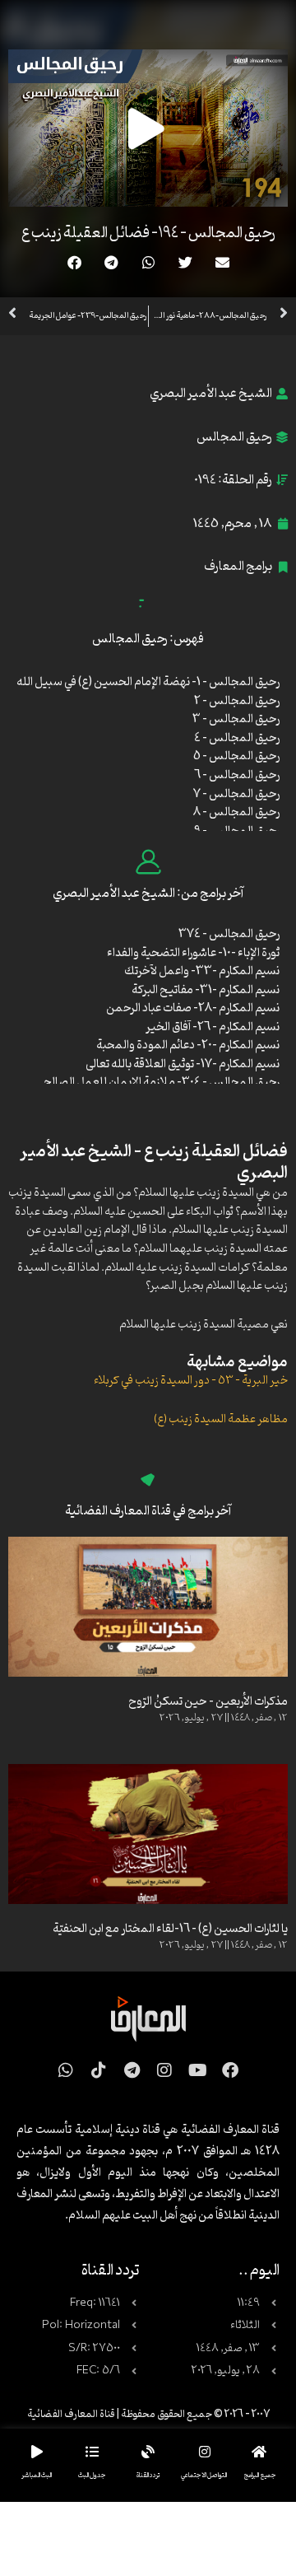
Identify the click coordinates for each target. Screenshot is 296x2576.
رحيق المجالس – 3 (236, 719)
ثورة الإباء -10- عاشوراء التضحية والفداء (193, 953)
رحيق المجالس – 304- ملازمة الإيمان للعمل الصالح (162, 1083)
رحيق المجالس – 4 (237, 738)
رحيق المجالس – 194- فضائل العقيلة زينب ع (148, 233)
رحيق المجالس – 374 (229, 934)
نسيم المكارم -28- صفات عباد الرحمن (193, 1008)
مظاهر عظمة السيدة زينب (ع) (221, 1419)
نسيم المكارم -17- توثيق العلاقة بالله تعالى (183, 1064)
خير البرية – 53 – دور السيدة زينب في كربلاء (191, 1381)
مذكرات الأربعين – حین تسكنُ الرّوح (208, 1702)
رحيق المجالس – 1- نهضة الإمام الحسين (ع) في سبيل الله (148, 682)
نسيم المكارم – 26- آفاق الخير (213, 1027)
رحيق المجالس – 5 (236, 756)
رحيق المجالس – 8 (236, 812)
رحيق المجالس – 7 (236, 794)
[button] (222, 262)
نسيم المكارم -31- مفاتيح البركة (206, 990)
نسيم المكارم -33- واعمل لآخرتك (202, 971)
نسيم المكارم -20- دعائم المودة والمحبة (188, 1045)
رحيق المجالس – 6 (237, 775)
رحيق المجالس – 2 (237, 701)
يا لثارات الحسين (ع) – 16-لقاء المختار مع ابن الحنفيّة (170, 1929)
